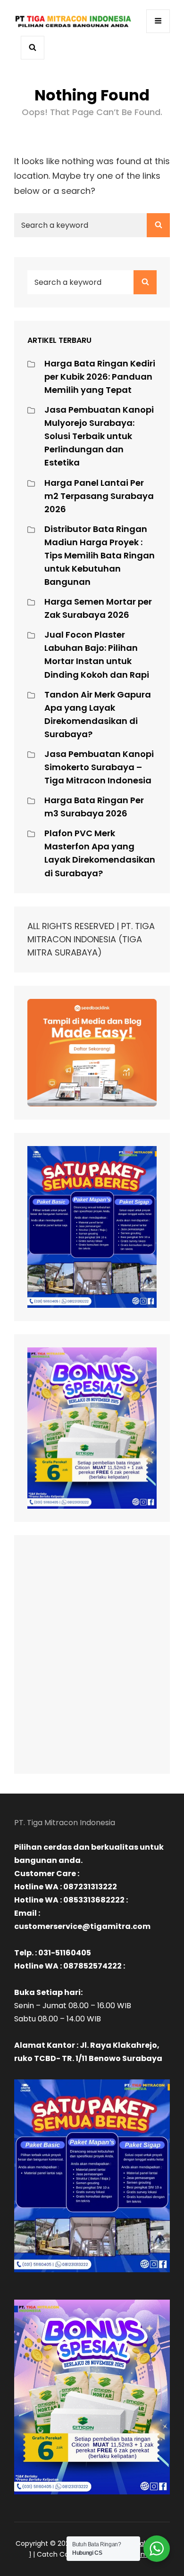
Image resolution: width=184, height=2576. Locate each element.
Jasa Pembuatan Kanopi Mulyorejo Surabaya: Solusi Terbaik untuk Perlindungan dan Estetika (99, 436)
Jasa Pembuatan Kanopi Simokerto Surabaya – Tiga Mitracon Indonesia (99, 767)
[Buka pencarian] (33, 48)
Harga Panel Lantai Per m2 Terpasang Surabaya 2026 (99, 496)
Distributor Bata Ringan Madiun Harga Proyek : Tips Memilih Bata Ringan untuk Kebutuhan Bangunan (100, 555)
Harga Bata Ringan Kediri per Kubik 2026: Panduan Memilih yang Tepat (100, 377)
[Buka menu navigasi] (158, 21)
